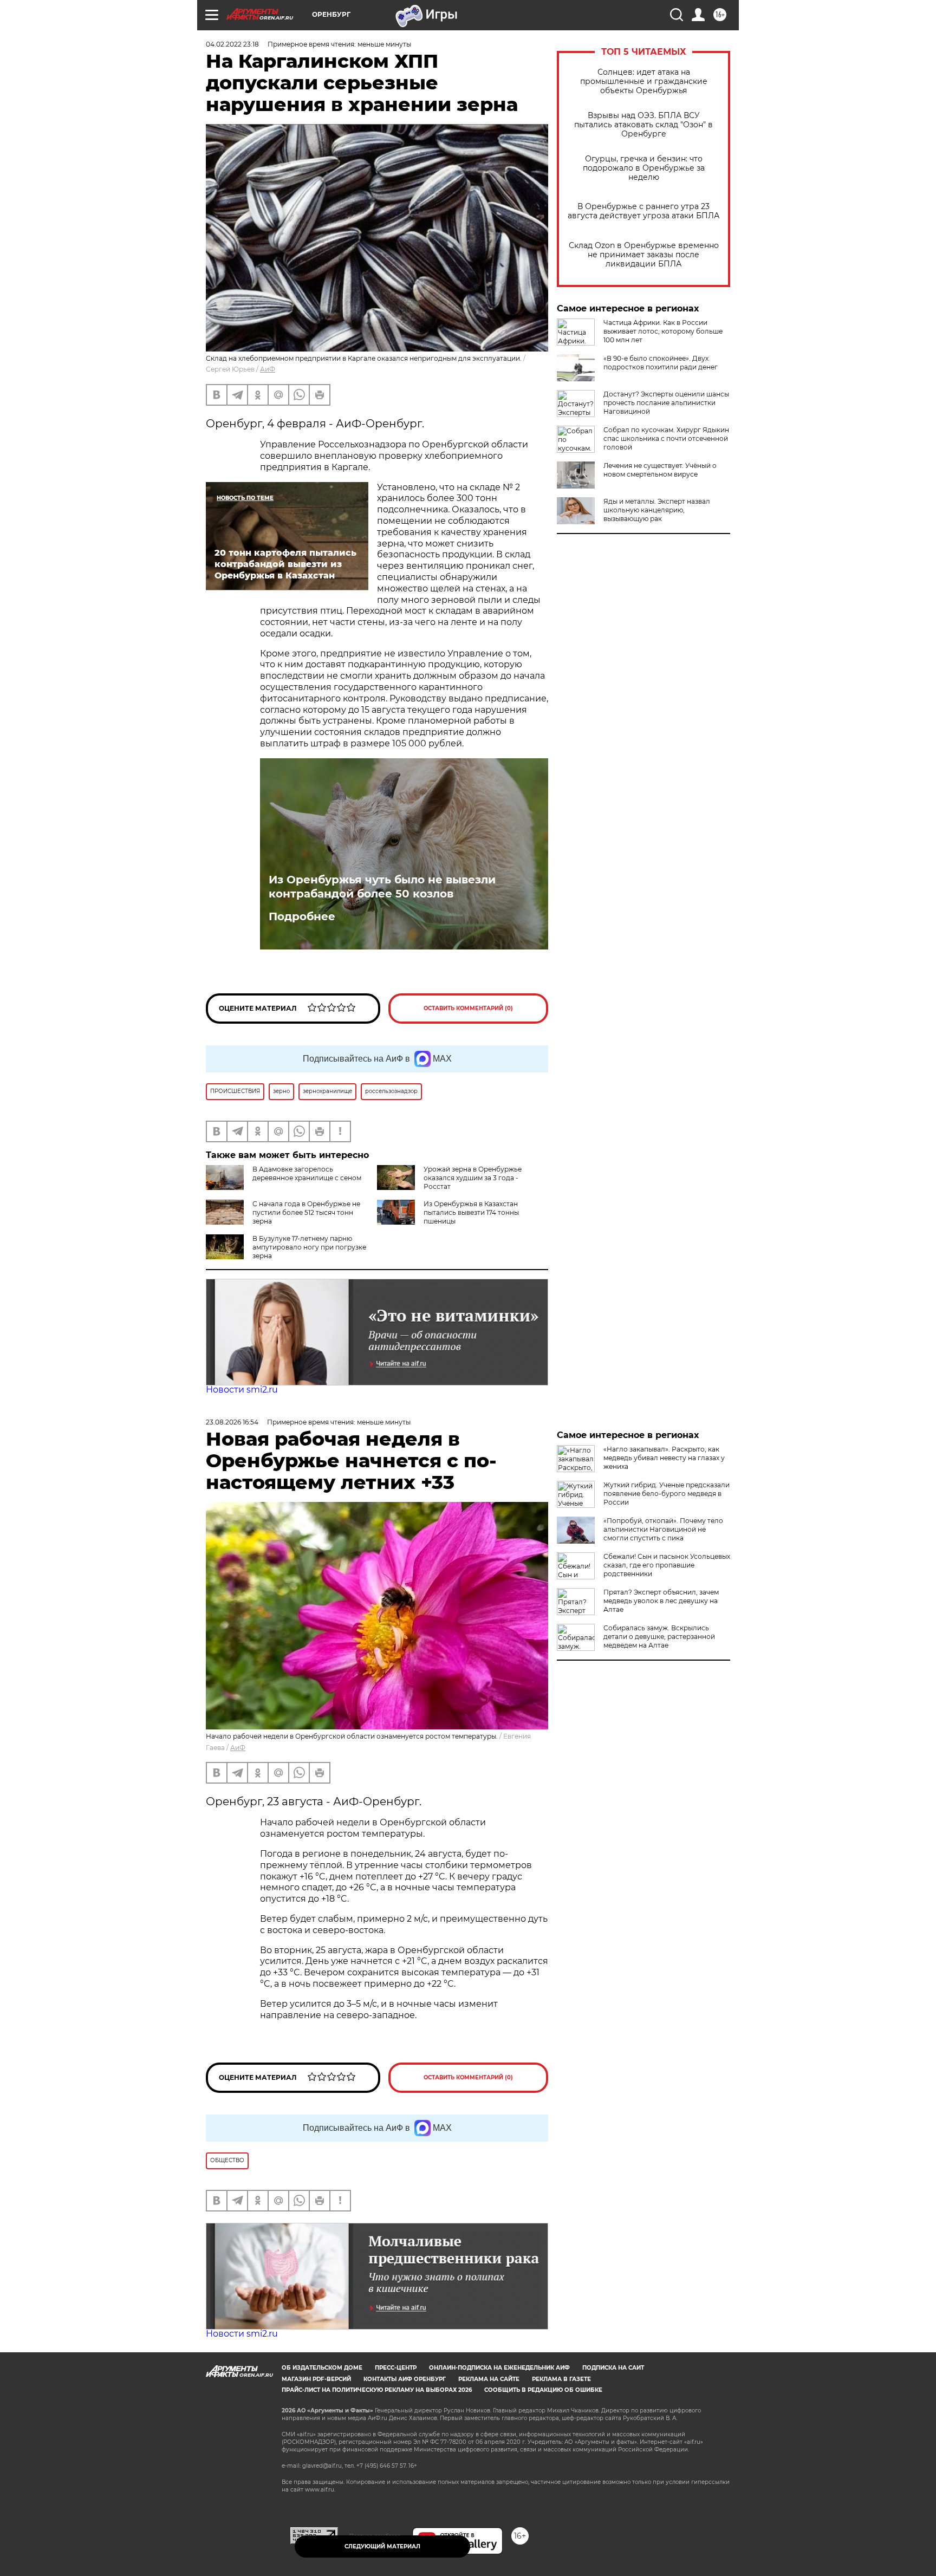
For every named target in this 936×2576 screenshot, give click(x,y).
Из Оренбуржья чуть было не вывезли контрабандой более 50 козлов (382, 887)
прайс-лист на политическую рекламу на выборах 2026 (377, 2390)
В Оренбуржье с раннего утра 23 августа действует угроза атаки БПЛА (643, 211)
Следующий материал (382, 2546)
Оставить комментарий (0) (468, 1008)
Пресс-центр (396, 2368)
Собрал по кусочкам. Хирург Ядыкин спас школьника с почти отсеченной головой (666, 438)
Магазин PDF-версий (316, 2379)
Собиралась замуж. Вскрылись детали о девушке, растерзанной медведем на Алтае (659, 1637)
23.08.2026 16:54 (232, 1422)
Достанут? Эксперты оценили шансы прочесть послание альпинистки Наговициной (666, 403)
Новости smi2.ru (242, 1390)
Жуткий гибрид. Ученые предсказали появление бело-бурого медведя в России (667, 1494)
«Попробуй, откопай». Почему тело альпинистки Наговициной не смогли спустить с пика (663, 1529)
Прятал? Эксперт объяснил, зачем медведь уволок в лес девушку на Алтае (661, 1601)
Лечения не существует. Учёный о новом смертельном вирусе (660, 470)
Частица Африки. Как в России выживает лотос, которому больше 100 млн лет (663, 331)
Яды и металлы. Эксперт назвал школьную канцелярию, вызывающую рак (657, 510)
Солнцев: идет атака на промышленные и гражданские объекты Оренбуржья (644, 82)
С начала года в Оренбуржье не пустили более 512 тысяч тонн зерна (306, 1212)
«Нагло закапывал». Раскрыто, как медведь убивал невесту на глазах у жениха (664, 1458)
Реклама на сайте (489, 2379)
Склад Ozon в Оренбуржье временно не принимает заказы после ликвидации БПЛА (644, 255)
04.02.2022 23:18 (232, 44)
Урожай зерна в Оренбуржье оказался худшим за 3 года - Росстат (473, 1178)
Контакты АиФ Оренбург (405, 2379)
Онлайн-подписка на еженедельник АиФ (499, 2368)
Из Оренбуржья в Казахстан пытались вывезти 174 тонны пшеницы (471, 1212)
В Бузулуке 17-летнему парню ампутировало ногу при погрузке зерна (309, 1247)
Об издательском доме (322, 2368)
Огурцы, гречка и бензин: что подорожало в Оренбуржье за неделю (644, 168)
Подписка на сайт (613, 2368)
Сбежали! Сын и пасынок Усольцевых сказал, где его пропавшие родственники (667, 1565)
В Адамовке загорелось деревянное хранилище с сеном (307, 1173)
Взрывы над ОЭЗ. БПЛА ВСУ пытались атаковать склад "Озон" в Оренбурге (643, 125)
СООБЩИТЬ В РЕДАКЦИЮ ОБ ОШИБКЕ (543, 2390)
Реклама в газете (561, 2379)
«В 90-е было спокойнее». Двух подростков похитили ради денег (661, 363)
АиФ (268, 369)
